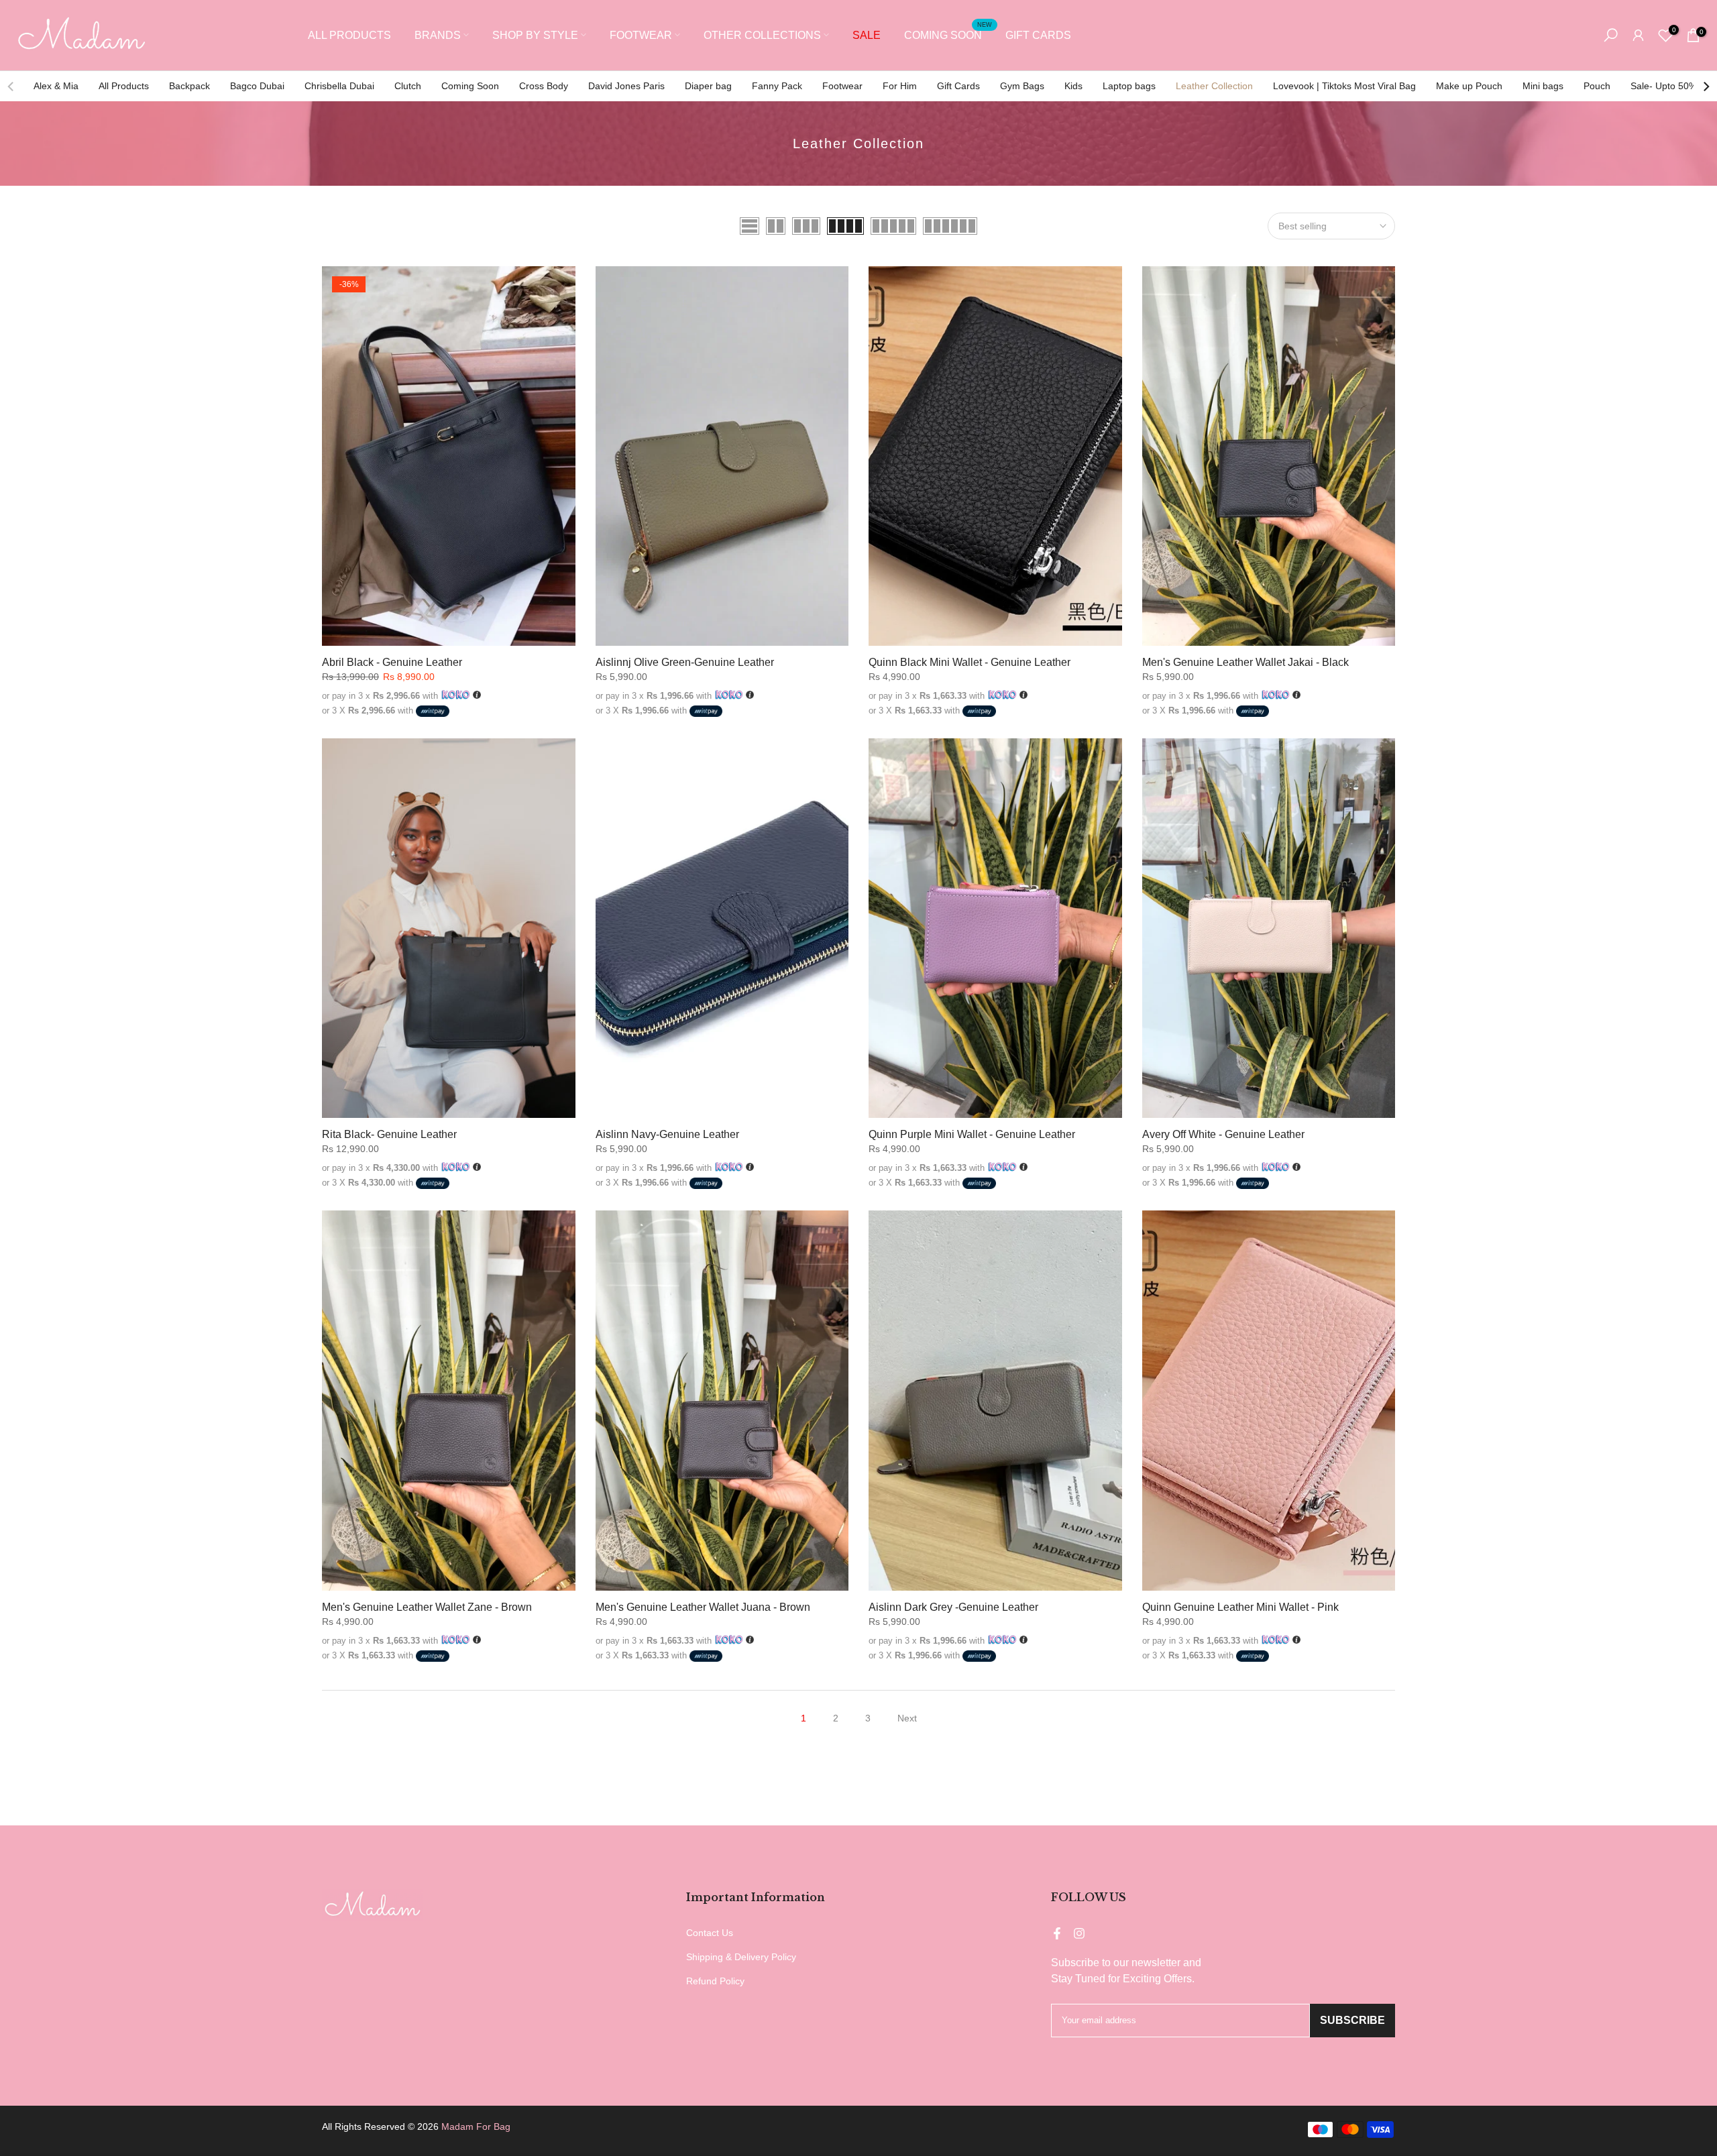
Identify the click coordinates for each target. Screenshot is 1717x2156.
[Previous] (11, 87)
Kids (1073, 86)
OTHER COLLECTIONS (762, 35)
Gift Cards (958, 86)
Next (907, 1718)
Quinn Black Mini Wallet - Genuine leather (970, 662)
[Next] (1706, 87)
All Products (124, 86)
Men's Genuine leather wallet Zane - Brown (427, 1607)
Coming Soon (470, 86)
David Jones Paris (626, 86)
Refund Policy (715, 1981)
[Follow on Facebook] (1057, 1933)
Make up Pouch (1469, 86)
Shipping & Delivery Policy (741, 1957)
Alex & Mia (56, 86)
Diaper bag (708, 86)
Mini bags (1543, 86)
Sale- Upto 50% (1664, 86)
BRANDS (438, 35)
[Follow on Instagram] (1079, 1933)
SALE (867, 35)
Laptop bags (1129, 86)
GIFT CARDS (1038, 35)
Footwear (842, 86)
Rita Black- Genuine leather (389, 1134)
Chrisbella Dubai (339, 86)
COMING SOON (948, 34)
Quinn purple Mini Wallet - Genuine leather (972, 1134)
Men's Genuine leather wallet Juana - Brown (703, 1607)
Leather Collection (1214, 86)
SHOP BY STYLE (535, 35)
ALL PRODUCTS (349, 35)
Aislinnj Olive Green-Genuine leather (685, 662)
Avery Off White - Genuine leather (1223, 1134)
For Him (900, 86)
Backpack (189, 86)
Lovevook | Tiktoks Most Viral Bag (1344, 86)
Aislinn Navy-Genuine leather (667, 1134)
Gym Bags (1022, 86)
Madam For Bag (476, 2126)
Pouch (1597, 86)
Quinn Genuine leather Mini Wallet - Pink (1240, 1607)
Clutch (408, 86)
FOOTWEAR (641, 35)
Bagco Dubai (257, 86)
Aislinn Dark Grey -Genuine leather (953, 1607)
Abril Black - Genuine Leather (392, 662)
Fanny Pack (777, 86)
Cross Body (544, 86)
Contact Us (710, 1933)
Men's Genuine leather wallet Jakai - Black (1245, 662)
